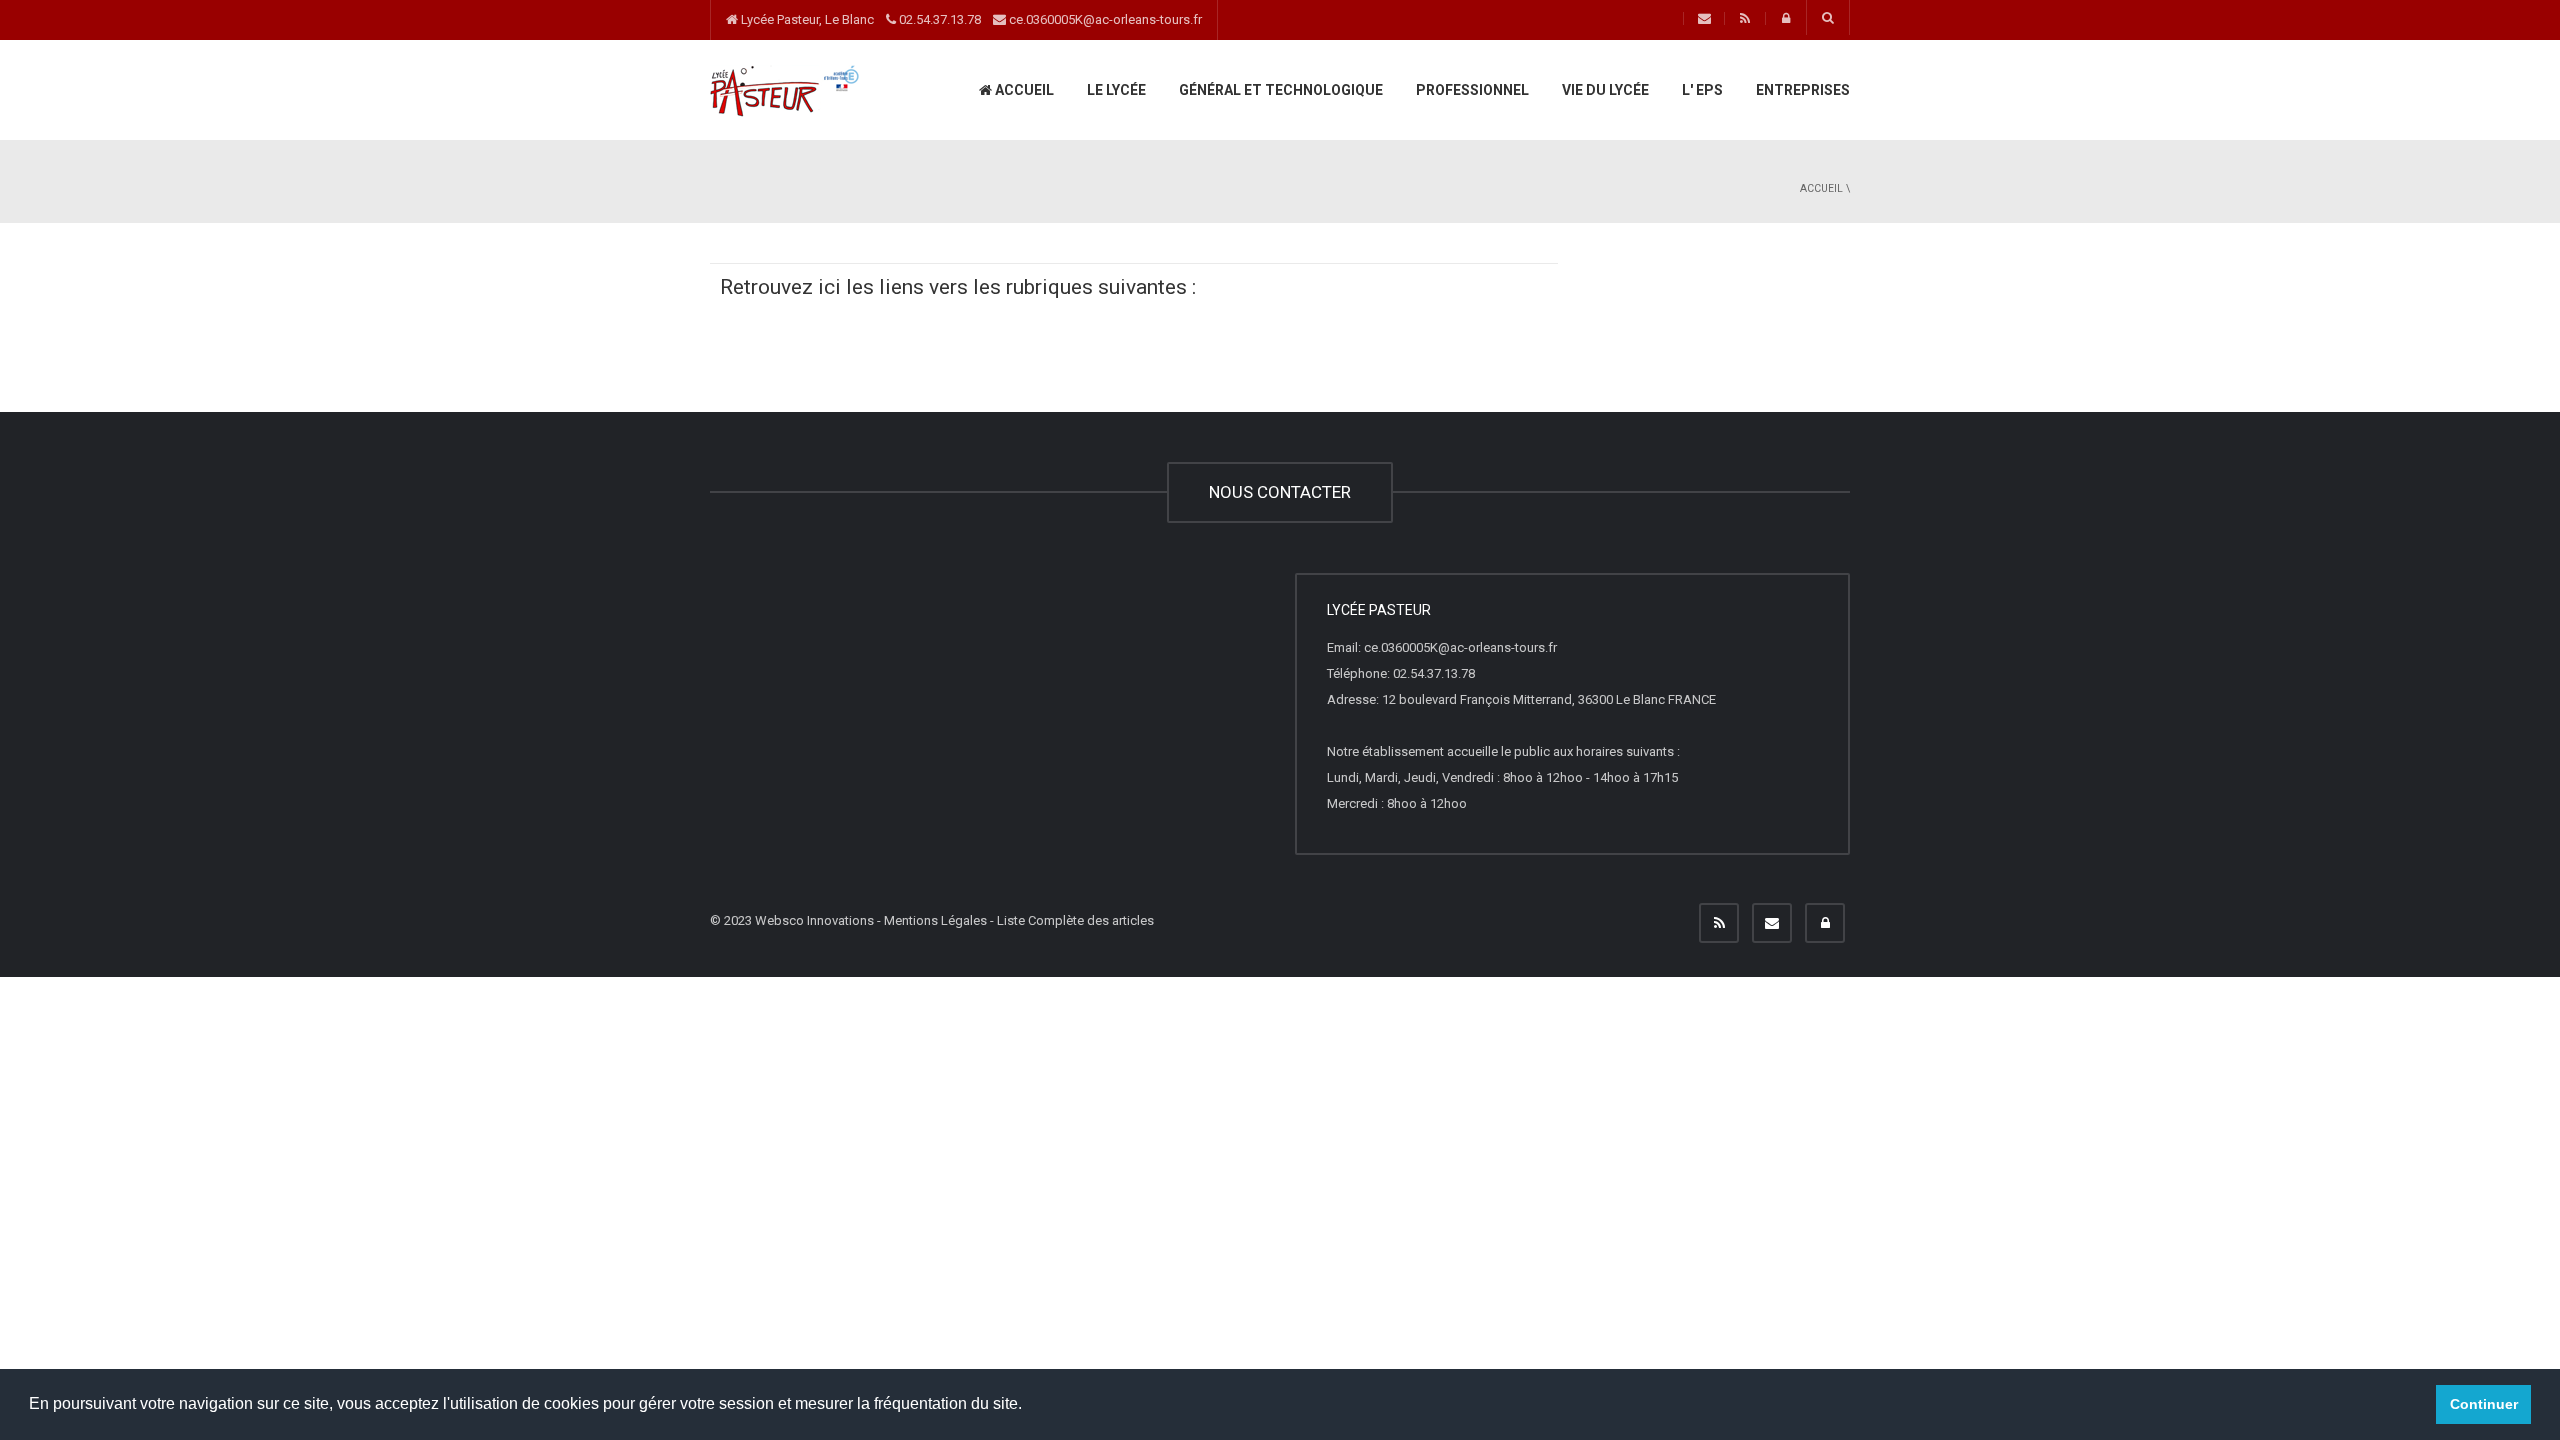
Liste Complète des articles (1075, 920)
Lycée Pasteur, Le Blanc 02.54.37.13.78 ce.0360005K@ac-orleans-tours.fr (970, 19)
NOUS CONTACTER (1280, 492)
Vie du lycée (1604, 90)
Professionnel (1471, 90)
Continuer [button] (2484, 1404)
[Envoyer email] (1772, 923)
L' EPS (1701, 90)
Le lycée (1115, 90)
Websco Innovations (814, 920)
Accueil (1023, 90)
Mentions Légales (935, 920)
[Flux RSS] (1719, 923)
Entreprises (1801, 90)
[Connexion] (1825, 923)
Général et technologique (1279, 90)
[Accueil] (785, 89)
